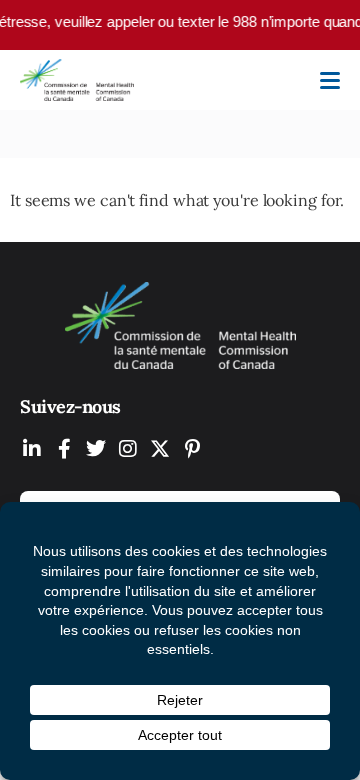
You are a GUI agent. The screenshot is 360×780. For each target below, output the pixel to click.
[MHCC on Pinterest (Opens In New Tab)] (192, 448)
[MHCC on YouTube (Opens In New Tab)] (160, 448)
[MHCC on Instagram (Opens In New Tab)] (128, 448)
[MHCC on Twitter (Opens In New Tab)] (96, 448)
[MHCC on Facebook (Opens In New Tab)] (64, 448)
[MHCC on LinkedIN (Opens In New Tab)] (32, 448)
